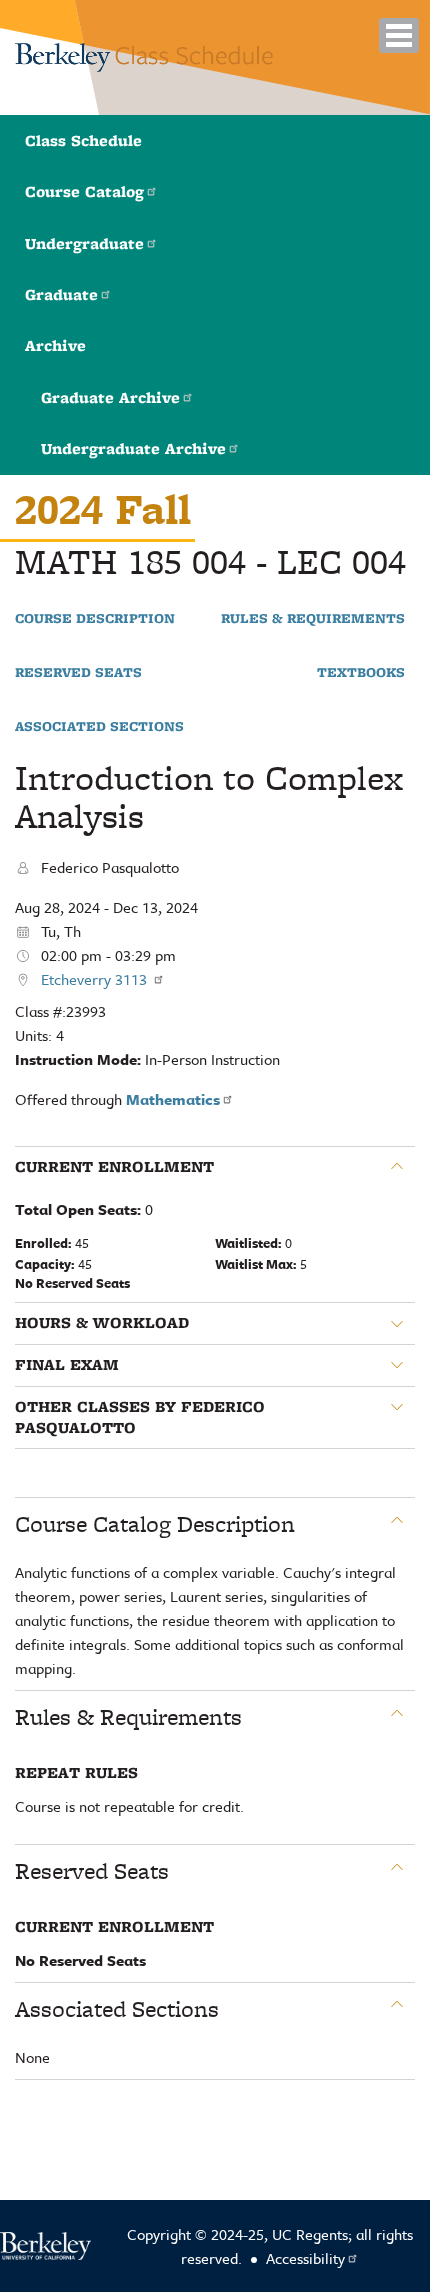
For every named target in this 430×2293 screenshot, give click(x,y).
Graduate (61, 294)
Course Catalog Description (155, 1524)
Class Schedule (83, 140)
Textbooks (361, 673)
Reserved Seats (78, 673)
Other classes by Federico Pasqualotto (140, 1417)
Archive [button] (55, 345)
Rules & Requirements (313, 619)
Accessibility (305, 2258)
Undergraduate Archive (133, 448)
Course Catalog (84, 191)
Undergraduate (84, 243)
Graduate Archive (110, 397)
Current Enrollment (114, 1167)
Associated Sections (99, 727)
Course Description (95, 619)
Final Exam (67, 1365)
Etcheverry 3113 (96, 979)
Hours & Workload (102, 1323)
